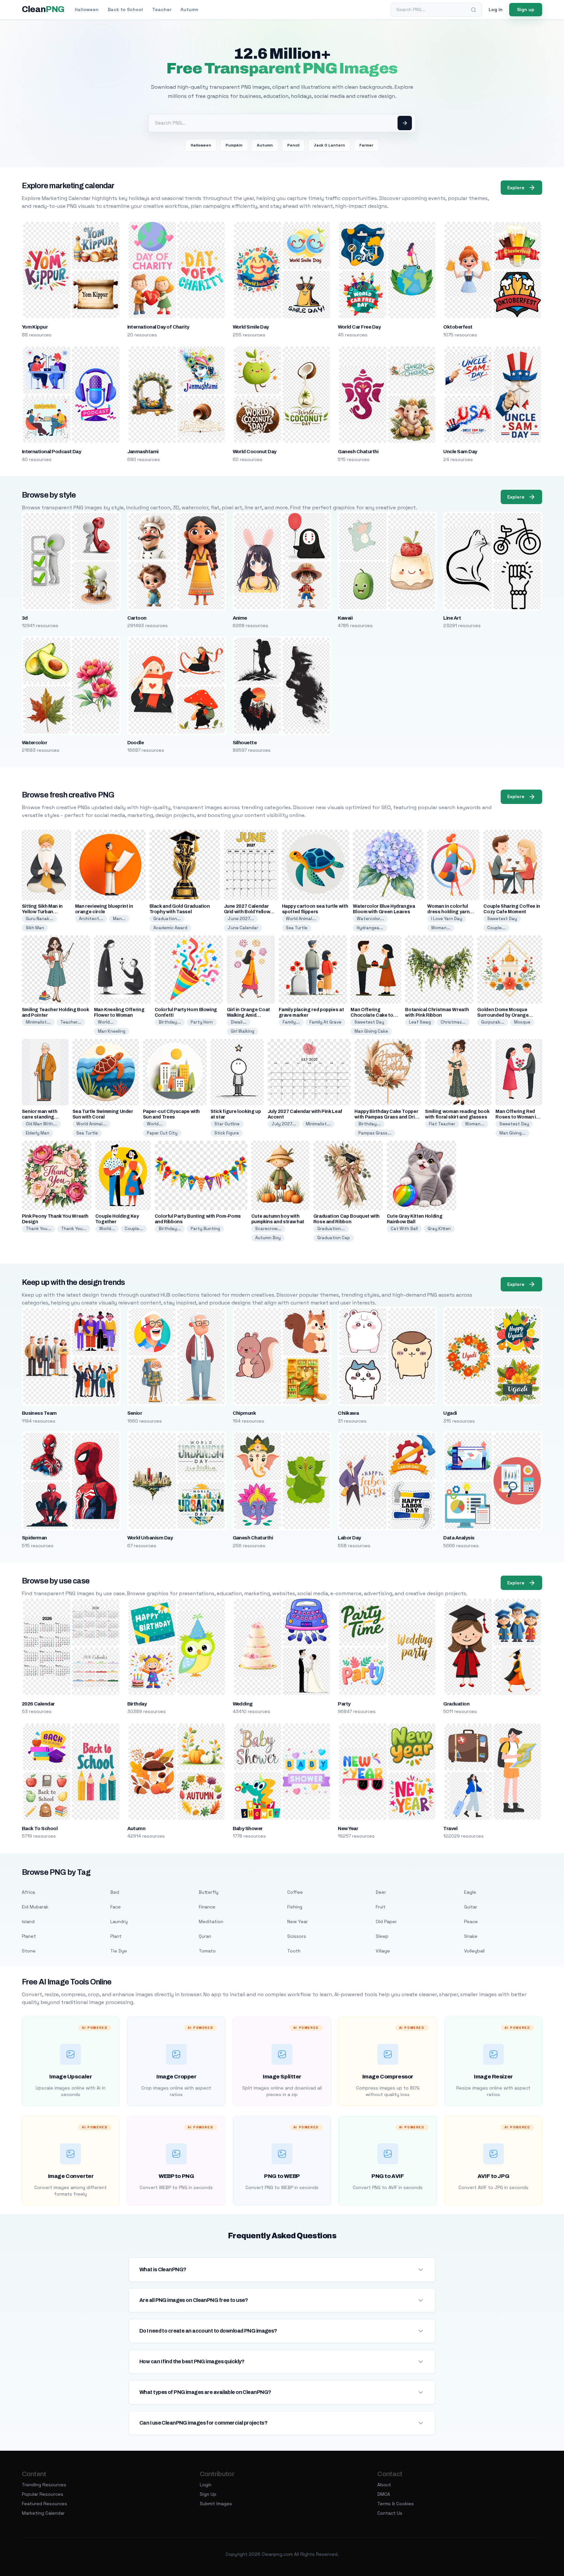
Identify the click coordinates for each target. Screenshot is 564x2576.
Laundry (119, 1921)
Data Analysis (459, 1538)
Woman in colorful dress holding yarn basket (448, 912)
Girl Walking (243, 1031)
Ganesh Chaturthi (358, 452)
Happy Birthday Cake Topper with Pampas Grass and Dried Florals (387, 1117)
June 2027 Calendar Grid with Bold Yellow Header (247, 912)
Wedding (243, 1704)
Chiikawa (348, 1413)
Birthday (137, 1704)
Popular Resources (43, 2494)
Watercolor (35, 743)
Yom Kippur (35, 327)
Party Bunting (205, 1229)
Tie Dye (119, 1951)
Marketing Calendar (43, 2513)
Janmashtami (143, 452)
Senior (135, 1413)
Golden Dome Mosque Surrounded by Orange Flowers (503, 1015)
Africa (28, 1892)
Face (116, 1907)
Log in (496, 9)
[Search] (474, 10)
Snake (471, 1936)
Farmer (366, 145)
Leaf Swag (420, 1022)
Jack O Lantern (329, 145)
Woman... (441, 928)
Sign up (526, 9)
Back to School (125, 9)
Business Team (39, 1413)
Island (28, 1921)
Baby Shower (248, 1828)
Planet (29, 1936)
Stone (29, 1951)
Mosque (522, 1022)
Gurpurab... (493, 1022)
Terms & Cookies (396, 2504)
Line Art (452, 618)
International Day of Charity (158, 327)
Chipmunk (244, 1413)
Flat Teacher (442, 1124)
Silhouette (245, 743)
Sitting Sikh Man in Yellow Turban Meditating (42, 912)
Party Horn (202, 1022)
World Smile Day (251, 327)
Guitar (471, 1907)
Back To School (40, 1828)
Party (344, 1704)
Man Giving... (512, 1133)
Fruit (381, 1907)
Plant (116, 1936)
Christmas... (453, 1022)
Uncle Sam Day (460, 452)
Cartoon (137, 618)
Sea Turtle (297, 928)
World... (106, 1022)
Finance (207, 1907)
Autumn (189, 9)
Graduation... (167, 919)
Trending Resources (44, 2485)
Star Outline (227, 1124)
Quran (205, 1936)
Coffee (295, 1892)
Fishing (295, 1907)
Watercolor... (370, 919)
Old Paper (386, 1921)
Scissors (297, 1936)
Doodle (136, 743)
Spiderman (34, 1538)
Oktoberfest (458, 327)
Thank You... (39, 1229)
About (384, 2485)
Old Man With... (41, 1124)
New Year (348, 1828)
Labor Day (349, 1538)
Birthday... (170, 1022)
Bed (115, 1892)
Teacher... (71, 1022)
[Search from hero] (405, 123)
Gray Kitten (439, 1229)
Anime (240, 618)
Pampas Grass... (375, 1133)
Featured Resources (45, 2504)
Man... (119, 919)
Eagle (470, 1892)
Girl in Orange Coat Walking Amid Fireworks (248, 1015)
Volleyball (474, 1951)
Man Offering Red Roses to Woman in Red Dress (517, 1117)
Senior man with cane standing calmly (40, 1117)
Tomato (207, 1951)
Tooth (294, 1951)
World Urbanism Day (150, 1538)
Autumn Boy (268, 1238)
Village (383, 1951)
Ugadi (450, 1413)
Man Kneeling (112, 1031)
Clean (43, 9)
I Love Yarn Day (447, 919)
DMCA (384, 2494)
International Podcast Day (52, 452)
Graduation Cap (334, 1238)
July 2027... (284, 1124)
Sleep (382, 1936)
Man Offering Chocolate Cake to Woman (372, 1015)
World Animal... (301, 919)
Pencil (293, 145)
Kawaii (345, 618)
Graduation (456, 1704)
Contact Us (390, 2513)
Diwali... (239, 1022)
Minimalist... (38, 1022)
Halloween (87, 9)
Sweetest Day (502, 919)
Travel (450, 1828)
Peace (471, 1921)
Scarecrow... (268, 1229)
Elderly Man (38, 1133)
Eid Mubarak (35, 1907)
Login (206, 2485)
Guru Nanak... (39, 919)
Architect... (91, 919)
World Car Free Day (359, 327)
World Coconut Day (255, 452)
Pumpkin (234, 145)
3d (25, 618)
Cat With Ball (404, 1229)
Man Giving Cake (371, 1031)
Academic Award (170, 928)
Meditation (211, 1921)
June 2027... (241, 919)
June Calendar (243, 928)
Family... (291, 1022)
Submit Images (216, 2504)
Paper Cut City (162, 1133)
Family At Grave (325, 1022)
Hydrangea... (370, 928)
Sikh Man (35, 928)
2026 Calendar (38, 1704)
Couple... (496, 928)
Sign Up (208, 2494)
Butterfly (209, 1892)
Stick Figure (227, 1133)
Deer (381, 1892)
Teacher (162, 9)
